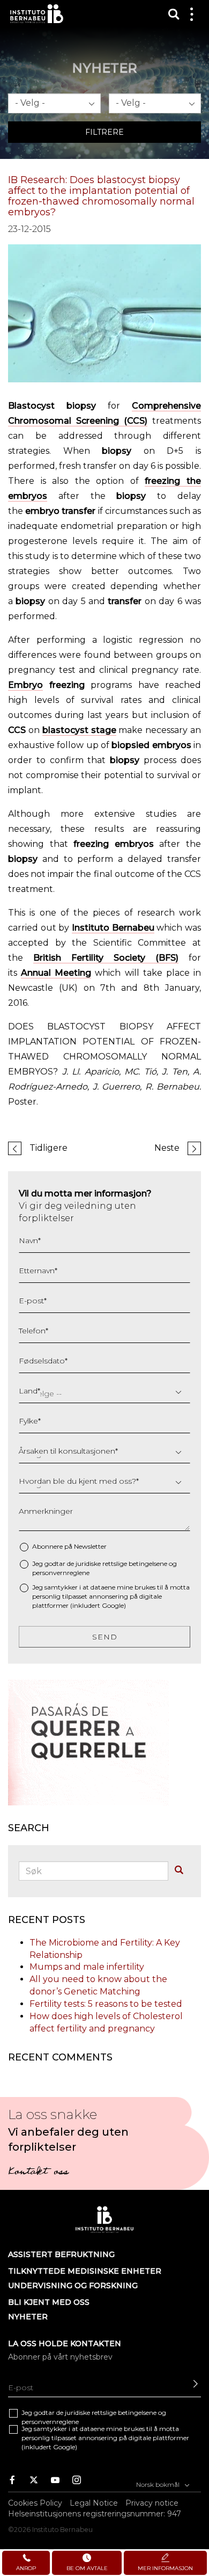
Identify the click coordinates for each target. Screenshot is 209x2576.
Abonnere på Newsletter (69, 1546)
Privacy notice (152, 2503)
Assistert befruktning (61, 2254)
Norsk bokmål (159, 2484)
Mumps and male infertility (87, 1967)
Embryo (25, 685)
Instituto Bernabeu (37, 14)
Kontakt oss (38, 2173)
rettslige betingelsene (135, 1563)
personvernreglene (61, 1573)
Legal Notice (94, 2503)
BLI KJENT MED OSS (49, 2302)
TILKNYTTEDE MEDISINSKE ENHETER (85, 2271)
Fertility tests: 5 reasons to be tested (106, 2004)
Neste (167, 1148)
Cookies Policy (35, 2503)
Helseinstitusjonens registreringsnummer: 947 (95, 2514)
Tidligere (48, 1148)
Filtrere (104, 132)
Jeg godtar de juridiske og (104, 1568)
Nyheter (28, 2317)
